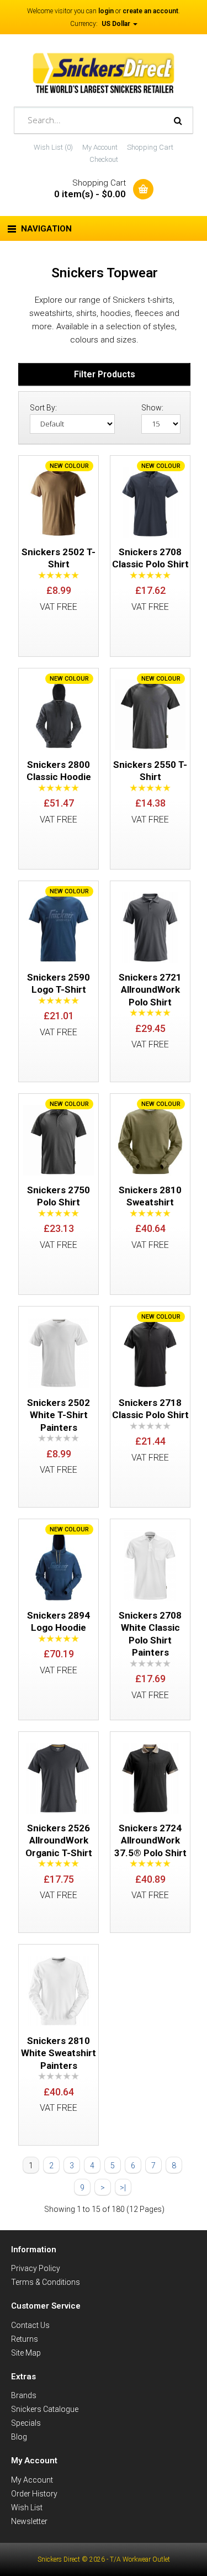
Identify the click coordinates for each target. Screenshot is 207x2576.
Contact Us (30, 2325)
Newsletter (29, 2521)
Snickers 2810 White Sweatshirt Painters (59, 2053)
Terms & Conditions (46, 2282)
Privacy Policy (36, 2268)
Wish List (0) (53, 147)
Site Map (26, 2353)
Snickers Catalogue (45, 2409)
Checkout (104, 159)
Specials (26, 2423)
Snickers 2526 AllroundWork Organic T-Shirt (59, 1840)
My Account (100, 147)
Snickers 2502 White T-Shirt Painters (59, 1415)
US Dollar (117, 24)
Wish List (27, 2507)
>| (123, 2188)
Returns (25, 2339)
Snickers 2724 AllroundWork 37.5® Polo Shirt (150, 1840)
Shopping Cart (150, 147)
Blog (19, 2437)
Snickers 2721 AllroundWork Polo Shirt (150, 990)
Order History (34, 2494)
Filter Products (105, 374)
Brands (24, 2395)
